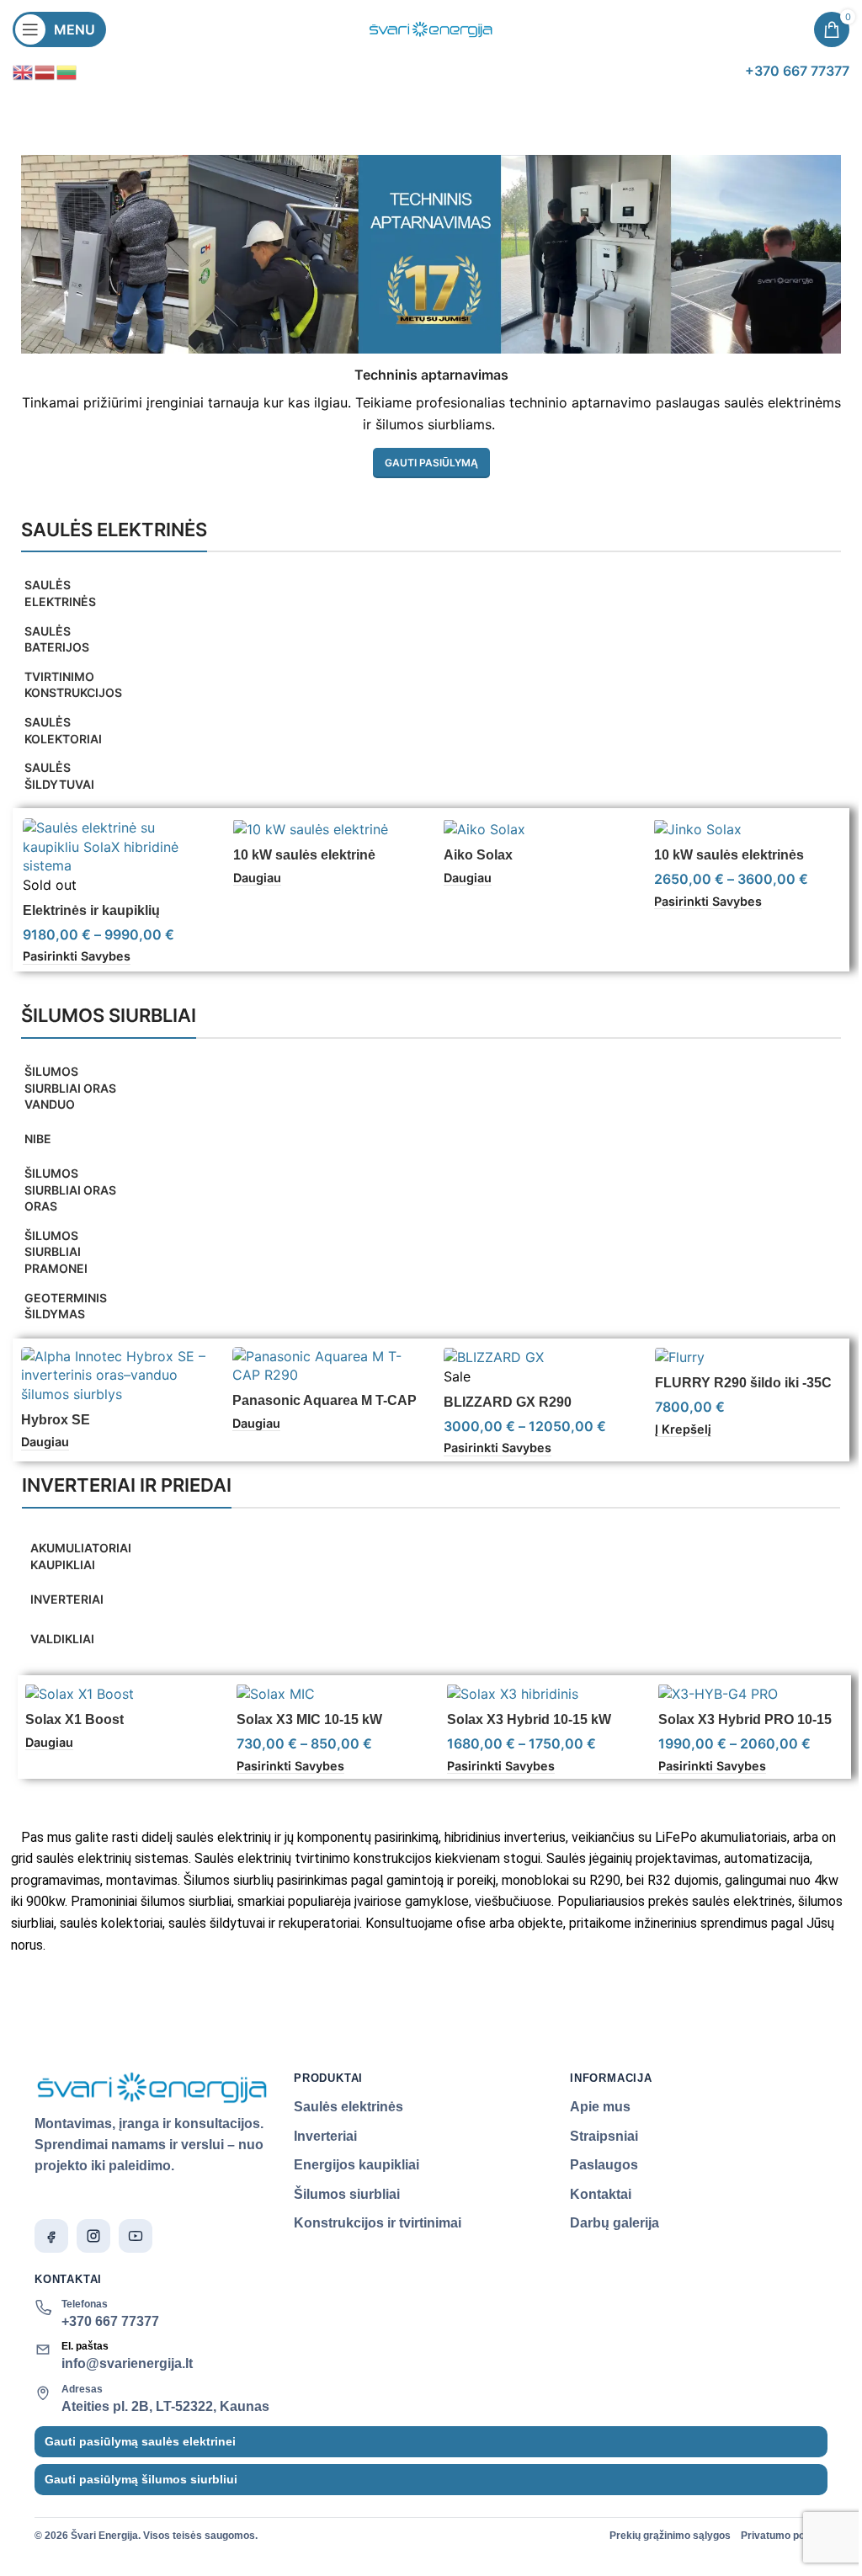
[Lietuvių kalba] (67, 71)
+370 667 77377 (110, 2321)
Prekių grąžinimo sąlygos (670, 2536)
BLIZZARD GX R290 (508, 1402)
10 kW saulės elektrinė (304, 855)
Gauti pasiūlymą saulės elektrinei (140, 2441)
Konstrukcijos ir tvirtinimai (378, 2223)
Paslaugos (604, 2165)
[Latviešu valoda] (45, 71)
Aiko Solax (478, 855)
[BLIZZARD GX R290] (537, 1357)
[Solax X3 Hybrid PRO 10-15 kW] (751, 1693)
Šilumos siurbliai (347, 2194)
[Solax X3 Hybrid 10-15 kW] (540, 1693)
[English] (24, 71)
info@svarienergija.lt (127, 2363)
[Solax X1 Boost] (118, 1693)
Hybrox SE (56, 1420)
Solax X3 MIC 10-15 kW (309, 1719)
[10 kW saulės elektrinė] (326, 828)
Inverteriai (325, 2136)
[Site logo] (431, 28)
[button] (683, 1429)
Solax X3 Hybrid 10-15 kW (529, 1719)
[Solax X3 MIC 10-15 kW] (330, 1693)
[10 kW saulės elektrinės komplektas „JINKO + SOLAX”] (747, 828)
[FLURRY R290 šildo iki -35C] (748, 1357)
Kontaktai (601, 2194)
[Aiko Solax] (536, 828)
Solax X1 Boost (74, 1719)
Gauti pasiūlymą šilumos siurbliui (141, 2479)
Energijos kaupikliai (357, 2165)
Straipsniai (604, 2136)
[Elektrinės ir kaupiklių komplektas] (115, 846)
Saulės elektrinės (349, 2107)
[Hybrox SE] (114, 1375)
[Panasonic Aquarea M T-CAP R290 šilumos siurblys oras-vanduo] (325, 1366)
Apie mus (600, 2107)
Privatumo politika (784, 2536)
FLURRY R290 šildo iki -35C (743, 1383)
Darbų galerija (615, 2223)
